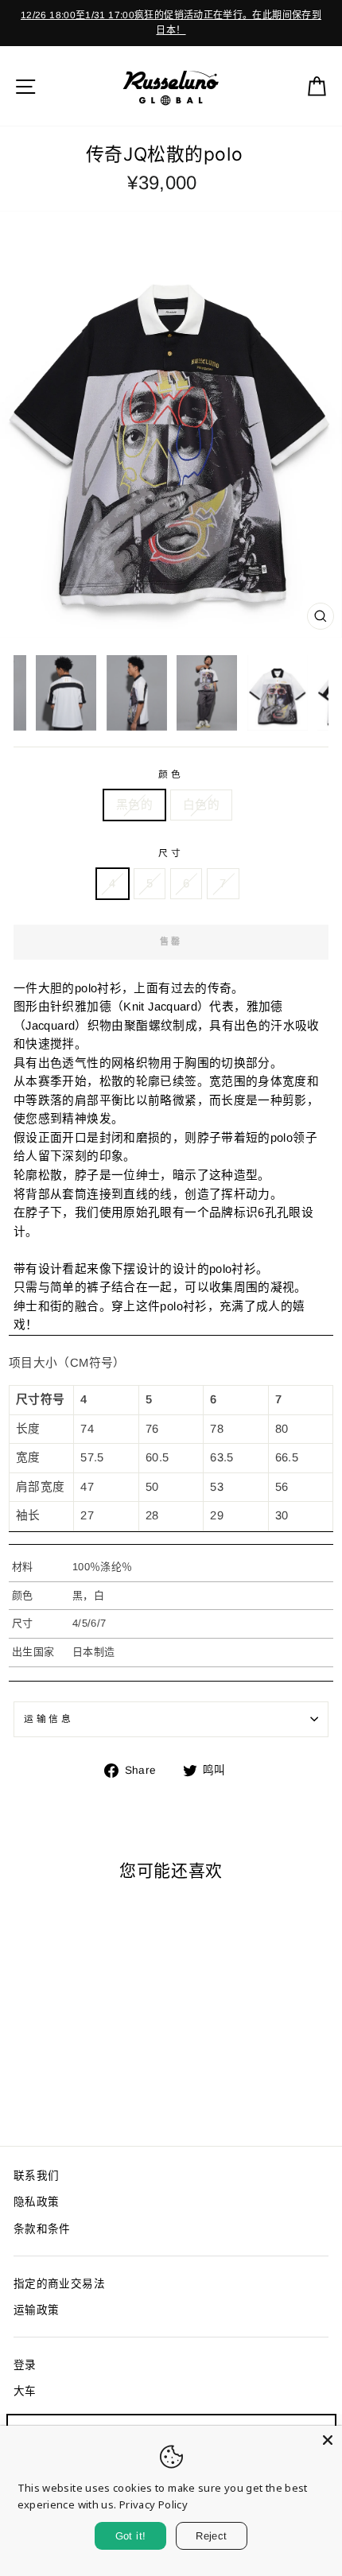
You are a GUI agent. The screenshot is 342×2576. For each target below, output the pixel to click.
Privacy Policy (154, 2504)
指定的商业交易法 (59, 2284)
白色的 (201, 805)
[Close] (328, 2440)
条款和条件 (42, 2229)
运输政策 (36, 2310)
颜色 (171, 774)
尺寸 (171, 853)
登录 (25, 2365)
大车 (25, 2391)
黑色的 (134, 805)
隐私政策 (36, 2202)
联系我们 (36, 2176)
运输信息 (49, 1719)
